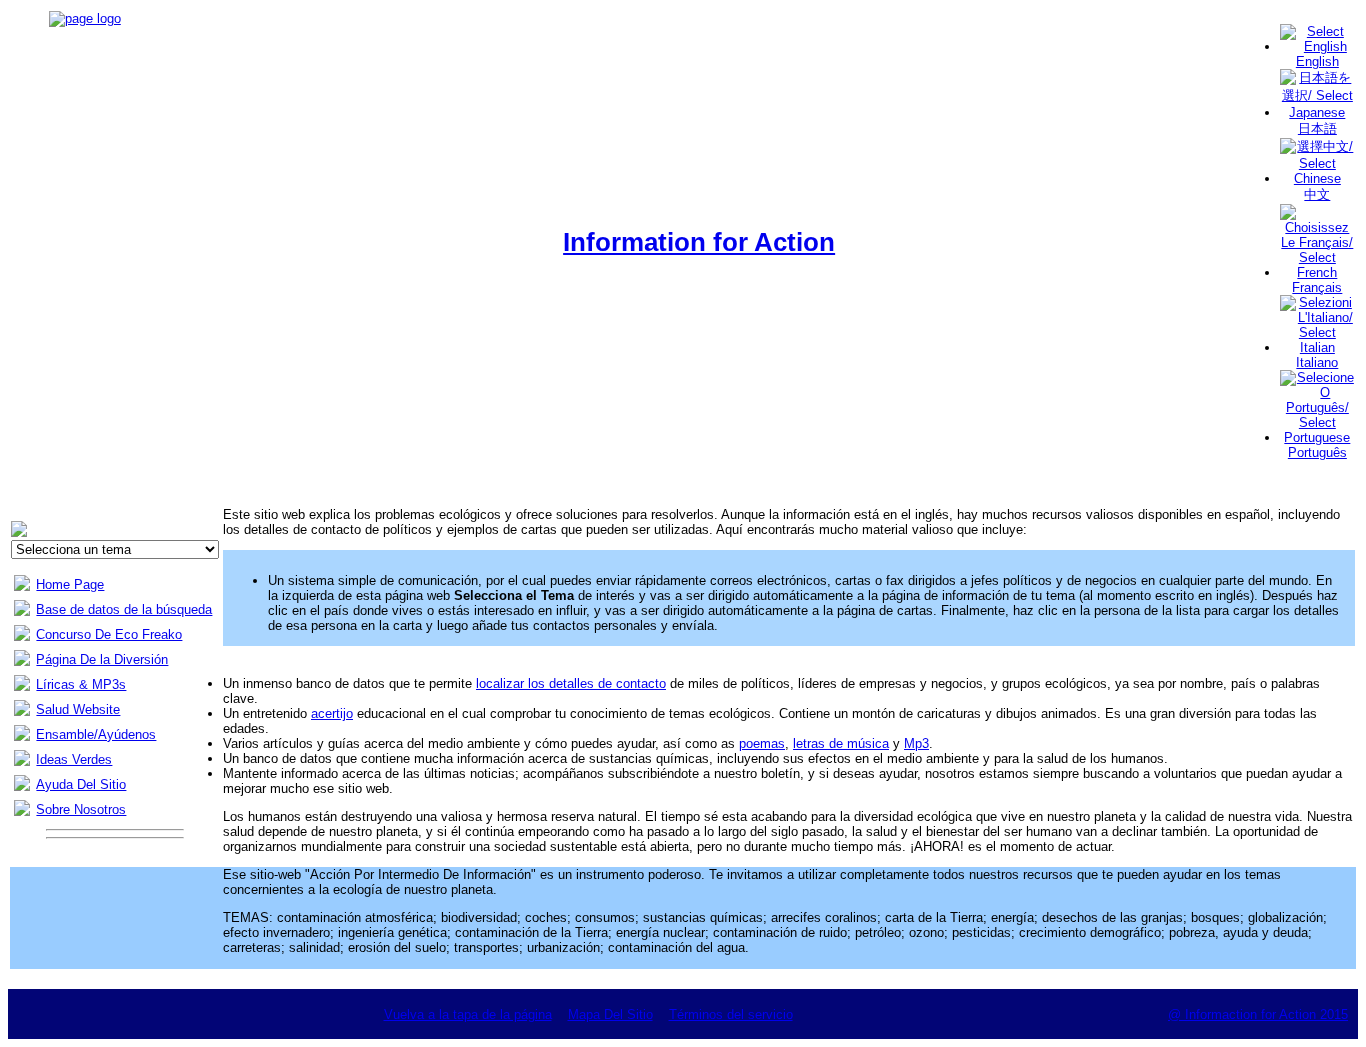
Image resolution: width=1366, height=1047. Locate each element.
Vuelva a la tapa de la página (468, 1014)
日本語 (1317, 128)
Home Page (70, 584)
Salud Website (78, 709)
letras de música (841, 743)
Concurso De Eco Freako (109, 634)
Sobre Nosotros (81, 809)
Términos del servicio (731, 1014)
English (1317, 61)
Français (1317, 287)
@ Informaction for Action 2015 (1258, 1014)
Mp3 (916, 743)
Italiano (1317, 362)
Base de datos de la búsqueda (124, 609)
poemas (762, 743)
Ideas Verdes (74, 759)
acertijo (332, 713)
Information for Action (699, 242)
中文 (1317, 194)
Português (1317, 452)
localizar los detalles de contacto (571, 683)
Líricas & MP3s (81, 684)
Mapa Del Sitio (610, 1014)
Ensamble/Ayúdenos (96, 734)
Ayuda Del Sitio (81, 784)
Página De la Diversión (102, 659)
